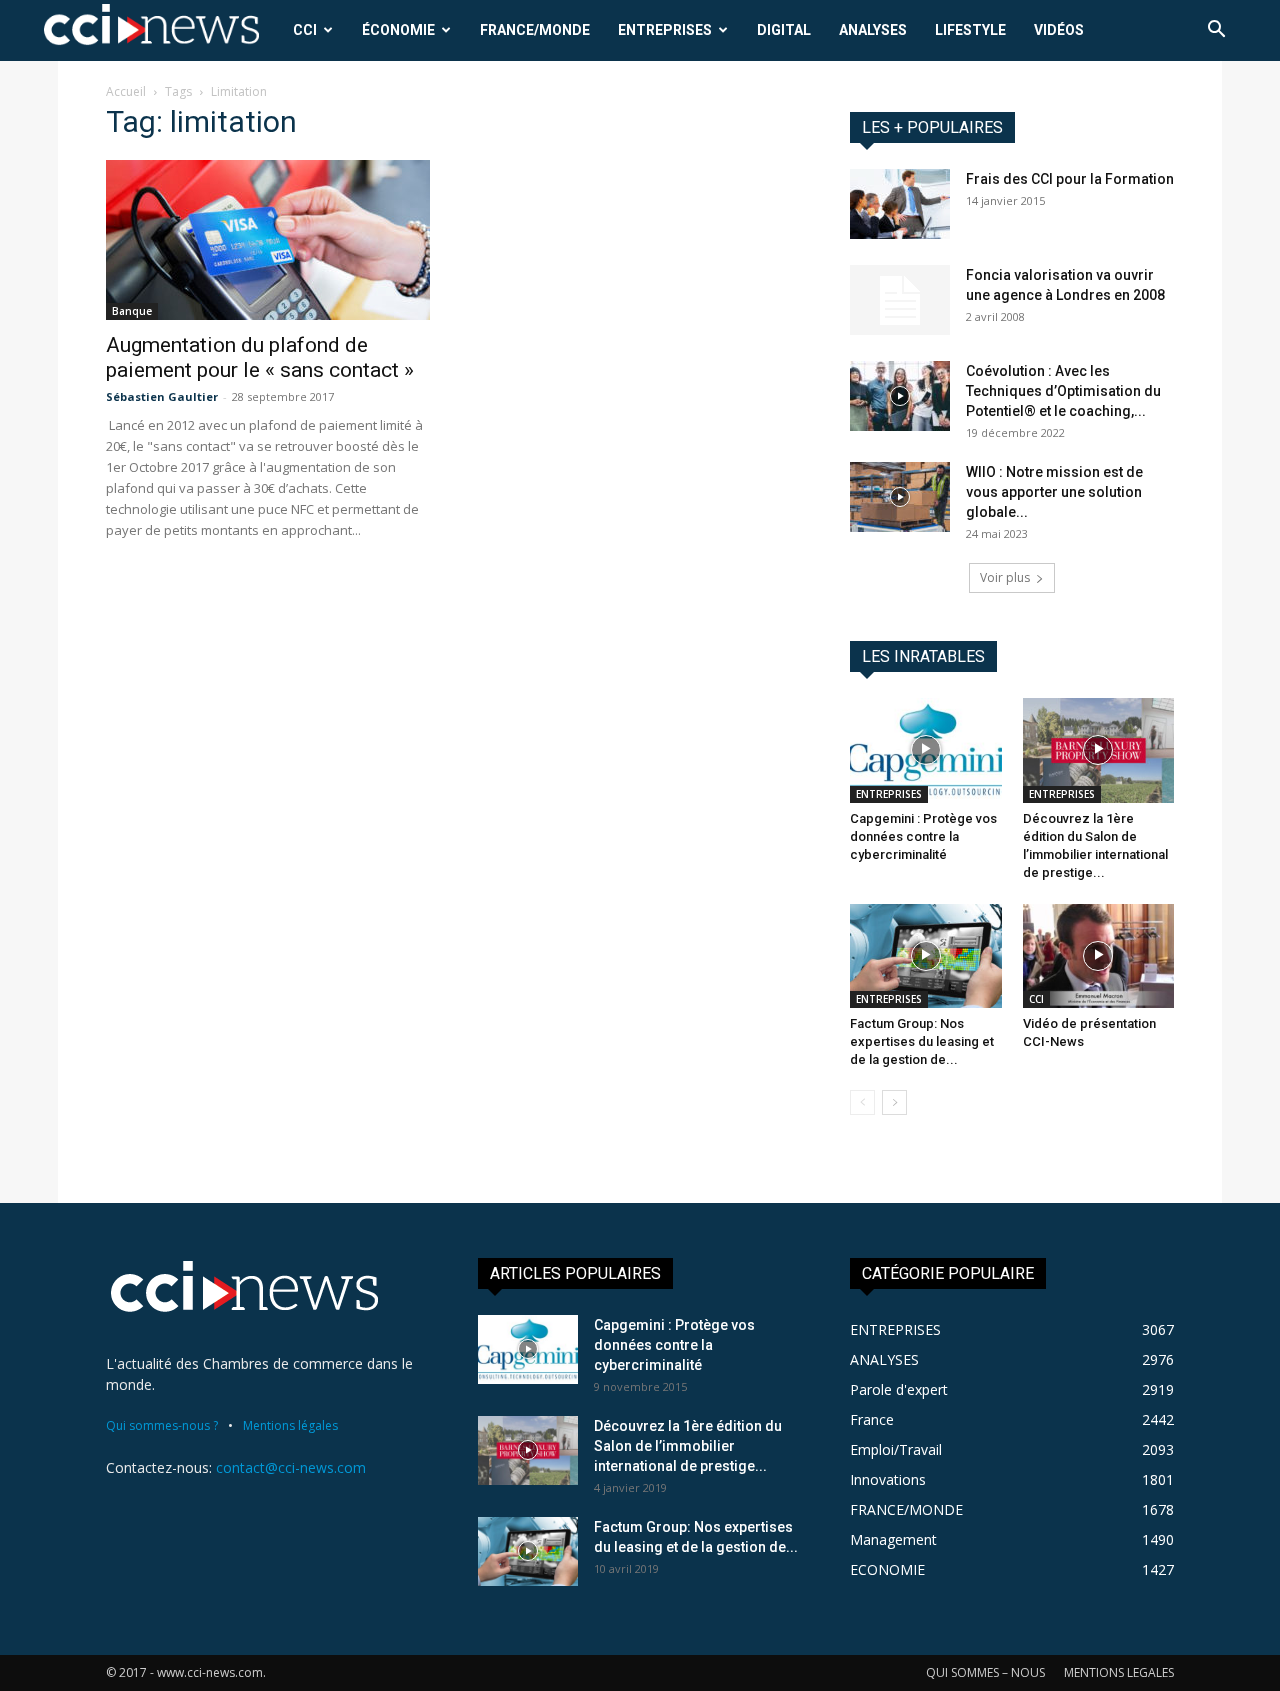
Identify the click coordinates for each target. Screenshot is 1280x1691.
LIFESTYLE (970, 30)
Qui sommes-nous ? (162, 1425)
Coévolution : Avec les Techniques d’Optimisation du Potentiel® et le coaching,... (1063, 391)
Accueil (126, 91)
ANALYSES (873, 30)
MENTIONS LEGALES (1119, 1672)
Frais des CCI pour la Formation (1070, 179)
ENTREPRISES (665, 30)
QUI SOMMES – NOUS (985, 1672)
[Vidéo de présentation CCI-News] (1099, 956)
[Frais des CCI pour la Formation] (900, 204)
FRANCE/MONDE (535, 30)
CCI (305, 30)
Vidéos (1059, 30)
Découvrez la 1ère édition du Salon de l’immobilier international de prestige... (688, 1446)
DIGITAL (784, 30)
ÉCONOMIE (398, 30)
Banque (132, 311)
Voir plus (1005, 577)
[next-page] (894, 1102)
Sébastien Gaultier (162, 396)
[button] (1216, 31)
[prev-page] (862, 1102)
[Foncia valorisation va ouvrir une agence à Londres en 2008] (900, 300)
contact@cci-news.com (291, 1467)
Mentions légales (290, 1425)
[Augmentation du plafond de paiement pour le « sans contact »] (268, 240)
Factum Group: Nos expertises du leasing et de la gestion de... (922, 1041)
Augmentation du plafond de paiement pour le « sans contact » (260, 357)
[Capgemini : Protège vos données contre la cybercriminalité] (926, 750)
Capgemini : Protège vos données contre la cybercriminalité (923, 836)
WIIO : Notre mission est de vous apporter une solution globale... (1054, 492)
